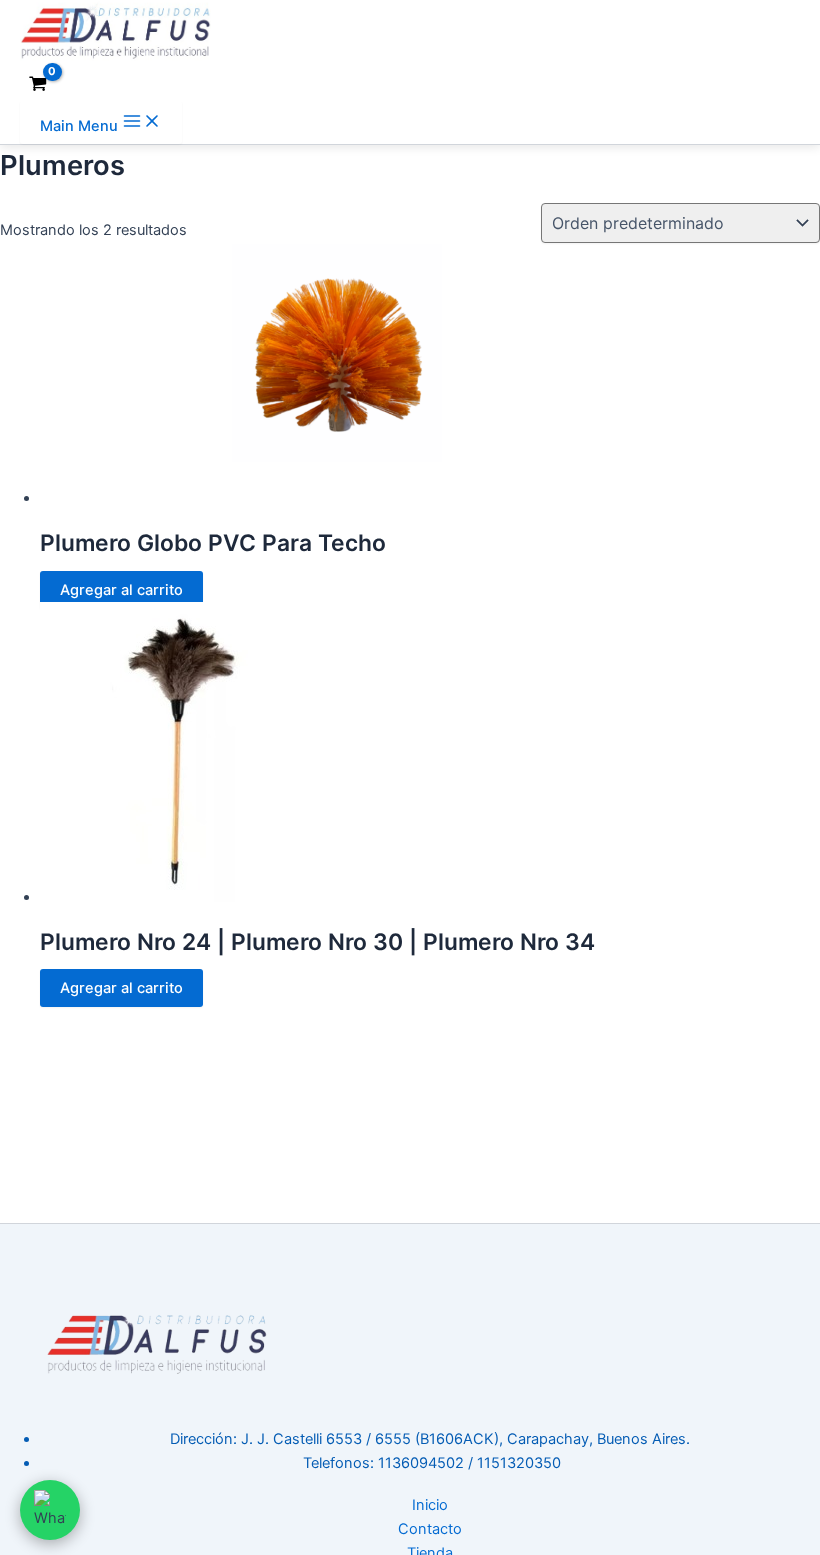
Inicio (430, 1505)
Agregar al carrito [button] (121, 590)
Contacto (430, 1529)
